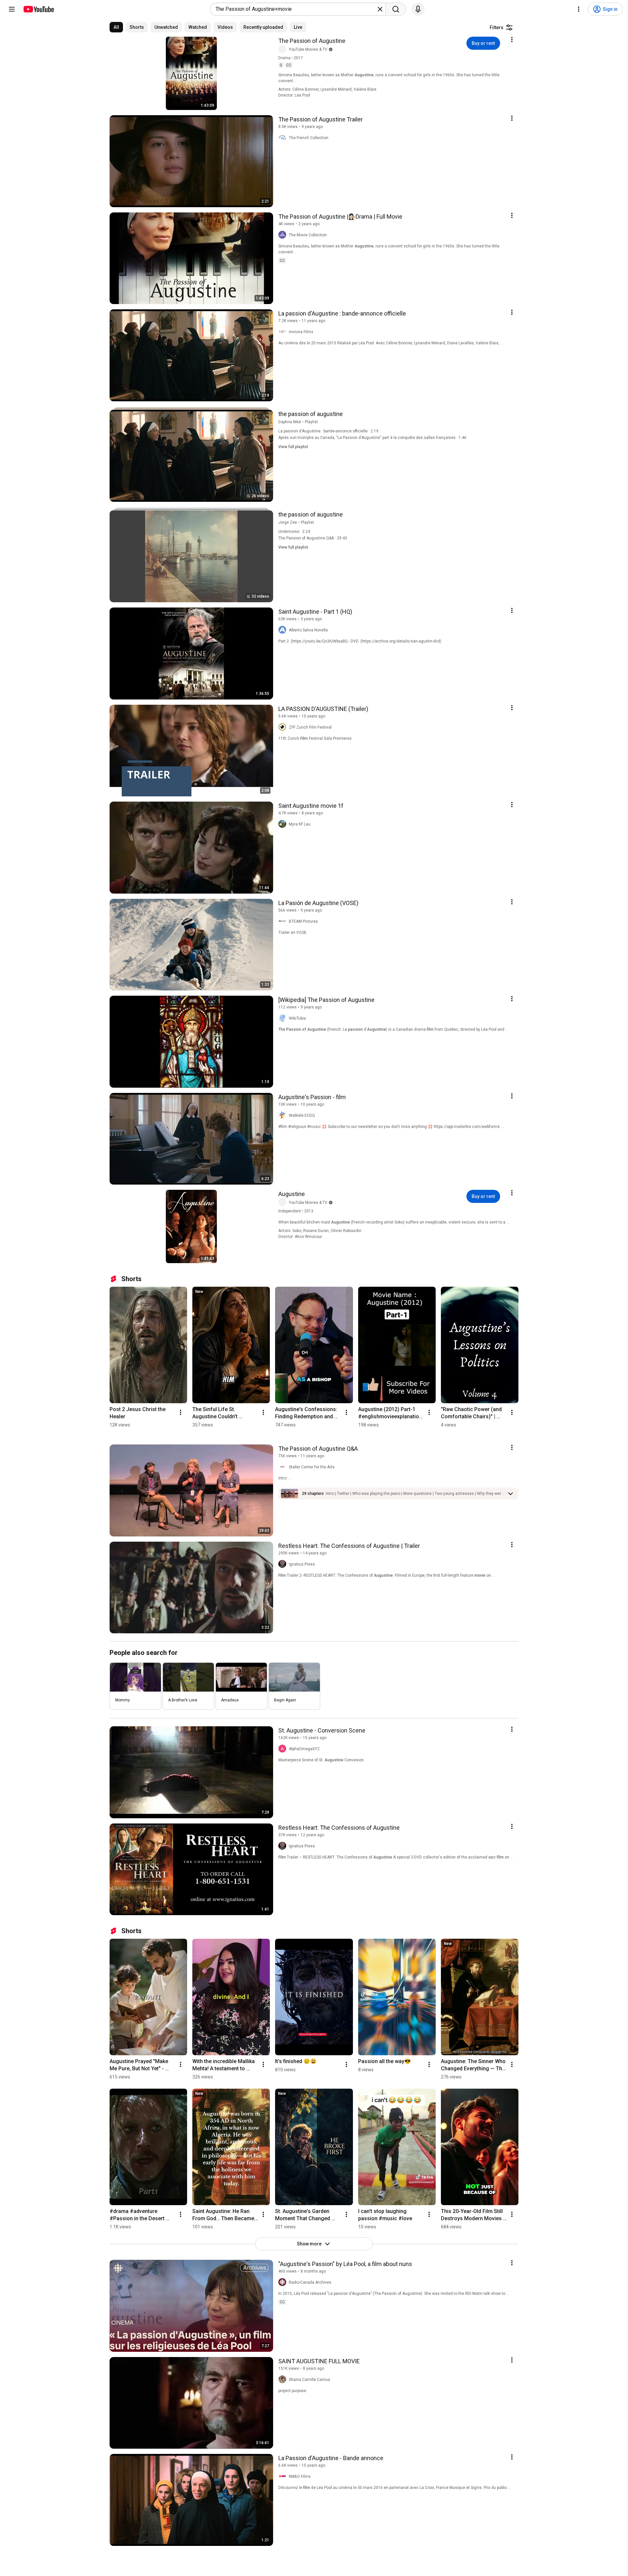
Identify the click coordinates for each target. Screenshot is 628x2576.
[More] (511, 1494)
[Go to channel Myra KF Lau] (284, 824)
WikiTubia (297, 1018)
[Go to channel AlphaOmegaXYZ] (284, 1749)
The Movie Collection (308, 235)
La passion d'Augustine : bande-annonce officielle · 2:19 (328, 431)
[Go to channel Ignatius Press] (284, 1564)
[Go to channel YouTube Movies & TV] (284, 49)
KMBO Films (300, 2476)
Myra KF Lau (300, 824)
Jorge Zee (288, 522)
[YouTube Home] (38, 9)
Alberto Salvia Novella (308, 630)
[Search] (396, 9)
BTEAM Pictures (303, 921)
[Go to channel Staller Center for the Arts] (284, 1467)
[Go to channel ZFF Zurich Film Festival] (284, 727)
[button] (415, 1494)
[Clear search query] (380, 9)
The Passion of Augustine (312, 41)
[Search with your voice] (418, 9)
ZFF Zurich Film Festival (310, 727)
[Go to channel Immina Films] (284, 332)
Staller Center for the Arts (312, 1467)
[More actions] (181, 1412)
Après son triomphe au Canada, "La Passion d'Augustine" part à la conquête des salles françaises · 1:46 (372, 438)
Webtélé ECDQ (302, 1116)
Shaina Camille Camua (309, 2380)
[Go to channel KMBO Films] (284, 2476)
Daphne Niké (290, 422)
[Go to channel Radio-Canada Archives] (284, 2282)
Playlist (311, 422)
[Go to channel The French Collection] (284, 138)
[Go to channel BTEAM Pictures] (284, 921)
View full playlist (293, 447)
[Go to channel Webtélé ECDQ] (284, 1116)
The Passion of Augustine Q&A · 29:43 (313, 538)
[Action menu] (512, 40)
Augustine (292, 1194)
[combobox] (296, 9)
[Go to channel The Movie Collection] (284, 235)
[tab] (116, 27)
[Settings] (579, 9)
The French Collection (309, 138)
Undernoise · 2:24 (294, 532)
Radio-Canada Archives (310, 2282)
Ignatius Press (302, 1564)
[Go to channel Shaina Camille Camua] (284, 2380)
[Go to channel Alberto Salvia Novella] (284, 630)
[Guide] (12, 9)
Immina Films (301, 332)
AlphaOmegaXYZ (304, 1749)
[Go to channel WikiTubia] (284, 1018)
